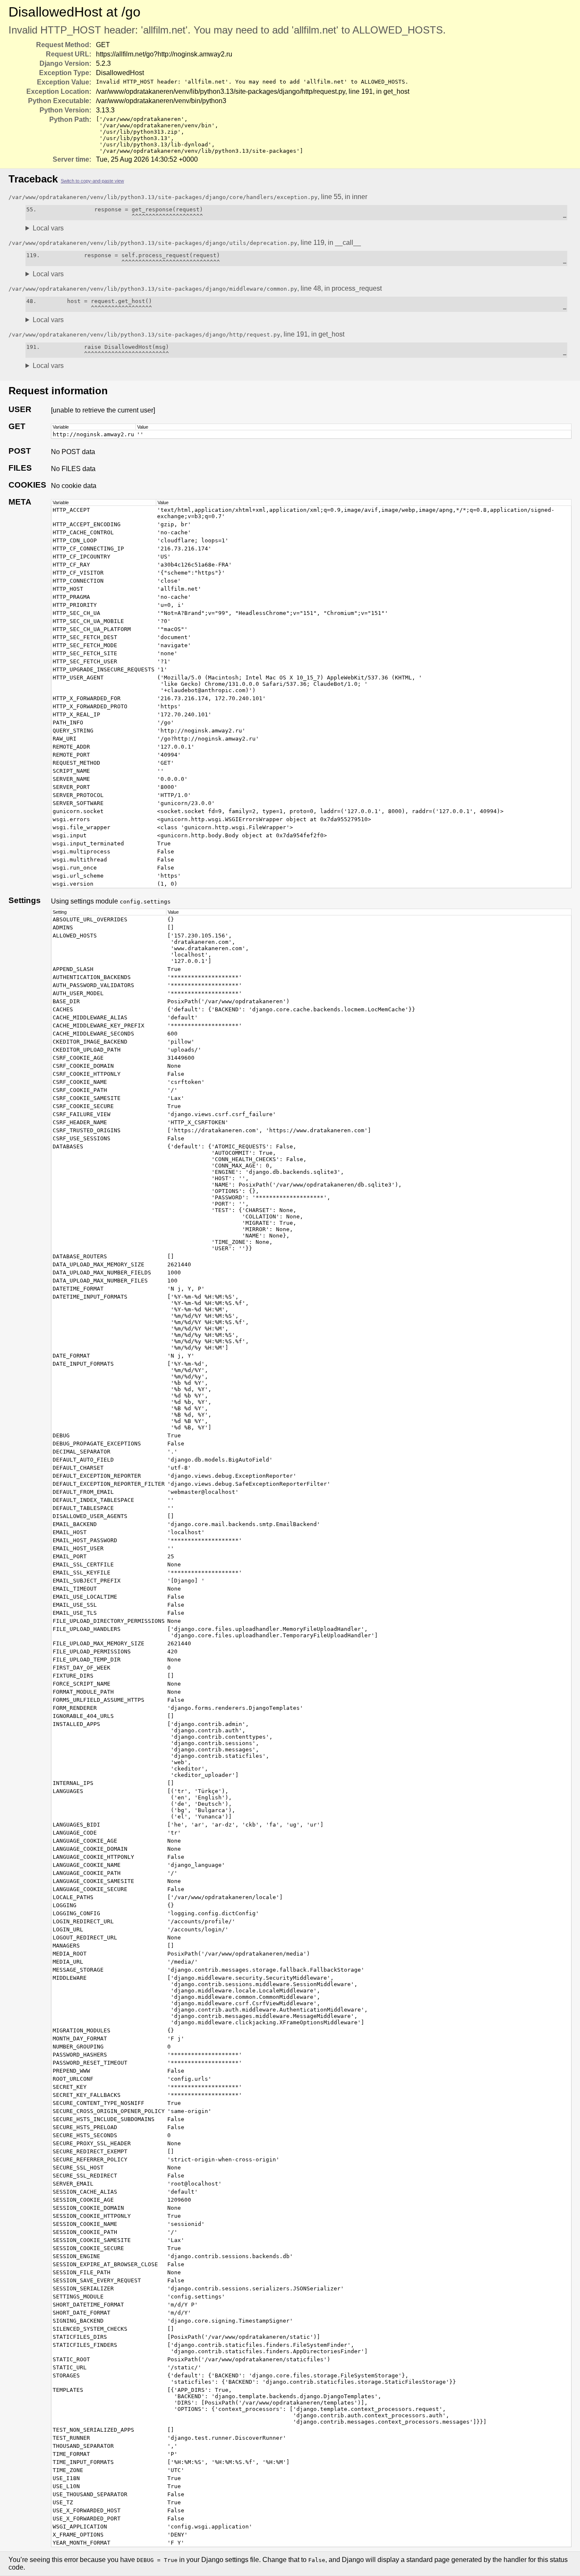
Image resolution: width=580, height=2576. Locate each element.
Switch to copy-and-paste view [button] (92, 181)
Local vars (48, 228)
